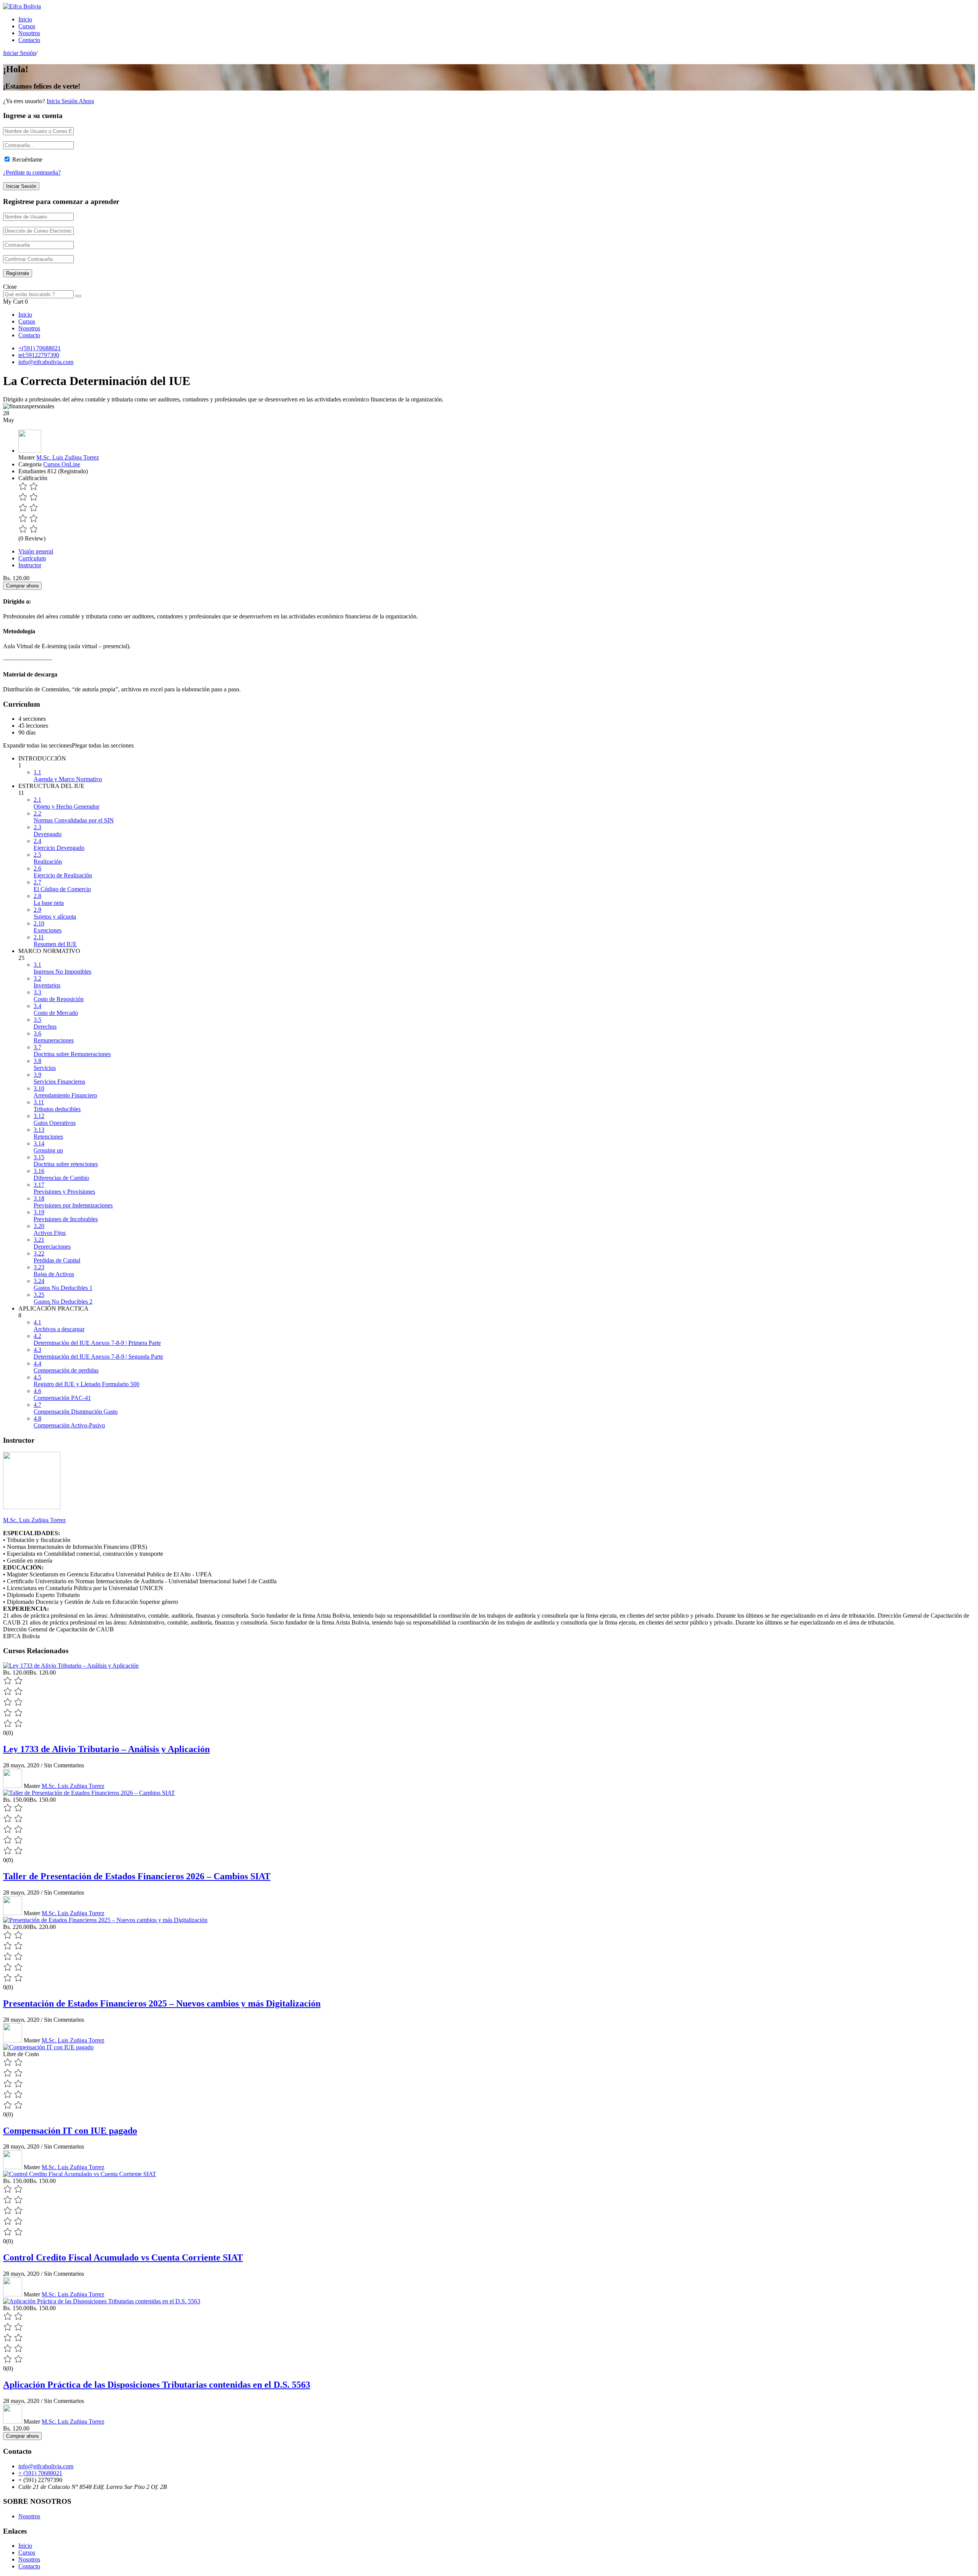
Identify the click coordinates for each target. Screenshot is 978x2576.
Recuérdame (27, 159)
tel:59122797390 (39, 355)
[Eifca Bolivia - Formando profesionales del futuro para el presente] (22, 6)
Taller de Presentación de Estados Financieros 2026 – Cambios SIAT (137, 1876)
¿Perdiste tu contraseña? (32, 172)
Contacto (29, 40)
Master (27, 457)
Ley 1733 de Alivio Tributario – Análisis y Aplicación (106, 1749)
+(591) (27, 348)
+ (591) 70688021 (40, 2473)
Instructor (30, 565)
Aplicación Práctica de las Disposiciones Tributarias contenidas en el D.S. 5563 (157, 2385)
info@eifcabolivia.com (46, 362)
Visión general (36, 551)
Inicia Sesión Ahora (70, 101)
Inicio (25, 19)
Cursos (27, 26)
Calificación (33, 478)
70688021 (49, 348)
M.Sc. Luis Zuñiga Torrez (68, 457)
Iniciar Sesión (19, 53)
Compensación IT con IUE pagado (70, 2131)
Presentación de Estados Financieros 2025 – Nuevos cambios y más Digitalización (162, 2003)
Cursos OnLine (62, 464)
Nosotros (29, 33)
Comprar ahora (22, 586)
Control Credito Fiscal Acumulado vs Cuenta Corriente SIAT (123, 2257)
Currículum (32, 558)
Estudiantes (32, 471)
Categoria (30, 464)
